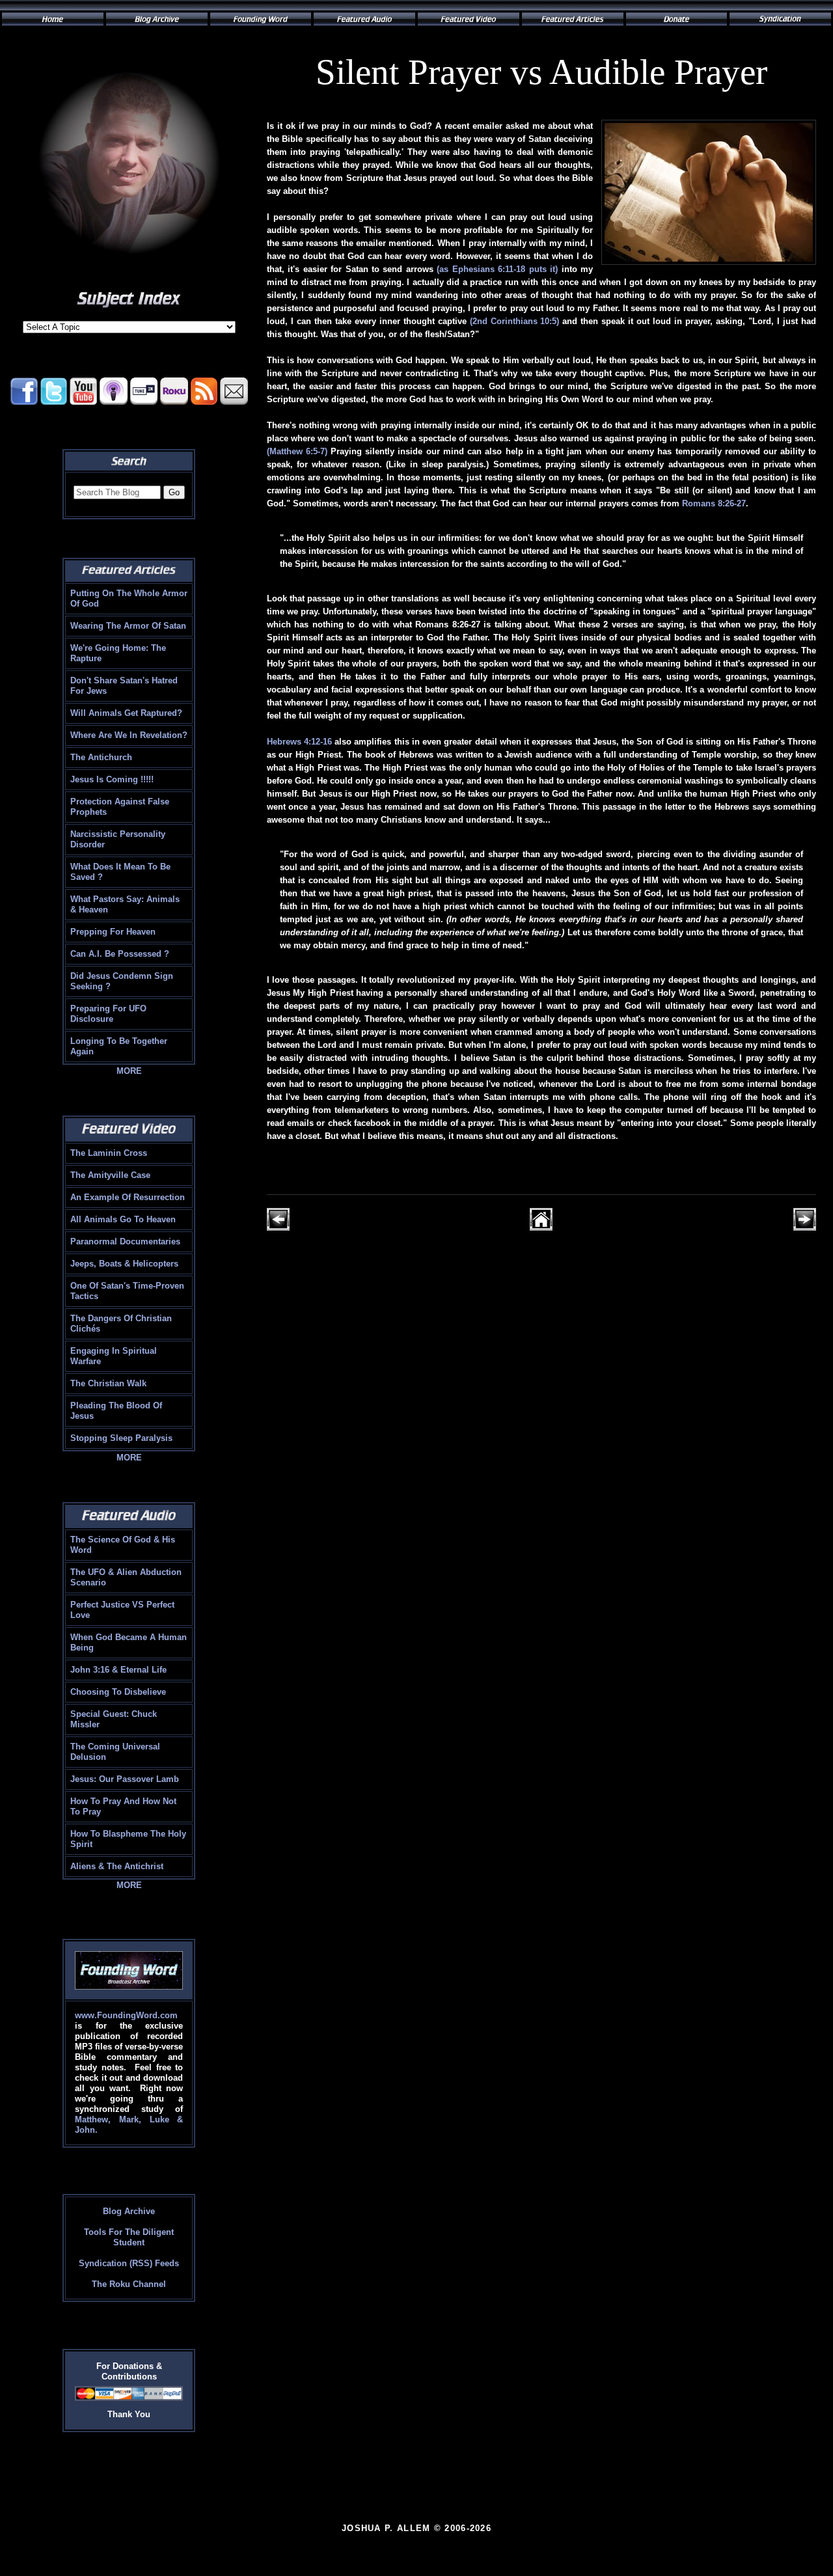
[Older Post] (805, 1228)
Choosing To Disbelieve (118, 1692)
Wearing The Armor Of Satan (128, 626)
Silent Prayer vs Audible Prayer (541, 72)
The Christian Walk (108, 1383)
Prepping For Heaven (113, 932)
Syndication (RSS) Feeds (129, 2263)
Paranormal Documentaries (125, 1241)
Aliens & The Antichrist (117, 1866)
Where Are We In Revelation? (129, 735)
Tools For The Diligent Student (129, 2237)
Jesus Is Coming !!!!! (112, 779)
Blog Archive (129, 2211)
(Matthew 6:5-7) (297, 451)
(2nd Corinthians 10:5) (515, 321)
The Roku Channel (129, 2284)
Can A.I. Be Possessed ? (120, 954)
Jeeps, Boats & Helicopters (124, 1264)
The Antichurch (101, 757)
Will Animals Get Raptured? (126, 713)
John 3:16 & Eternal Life (118, 1670)
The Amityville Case (110, 1175)
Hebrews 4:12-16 (299, 742)
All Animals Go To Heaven (123, 1219)
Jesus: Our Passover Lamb (125, 1779)
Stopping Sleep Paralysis (121, 1438)
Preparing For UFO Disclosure (108, 1014)
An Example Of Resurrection (128, 1197)
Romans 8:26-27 (714, 503)
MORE (129, 1071)
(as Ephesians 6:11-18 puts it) (497, 269)
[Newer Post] (278, 1228)
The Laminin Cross (109, 1153)
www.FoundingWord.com (126, 2015)
